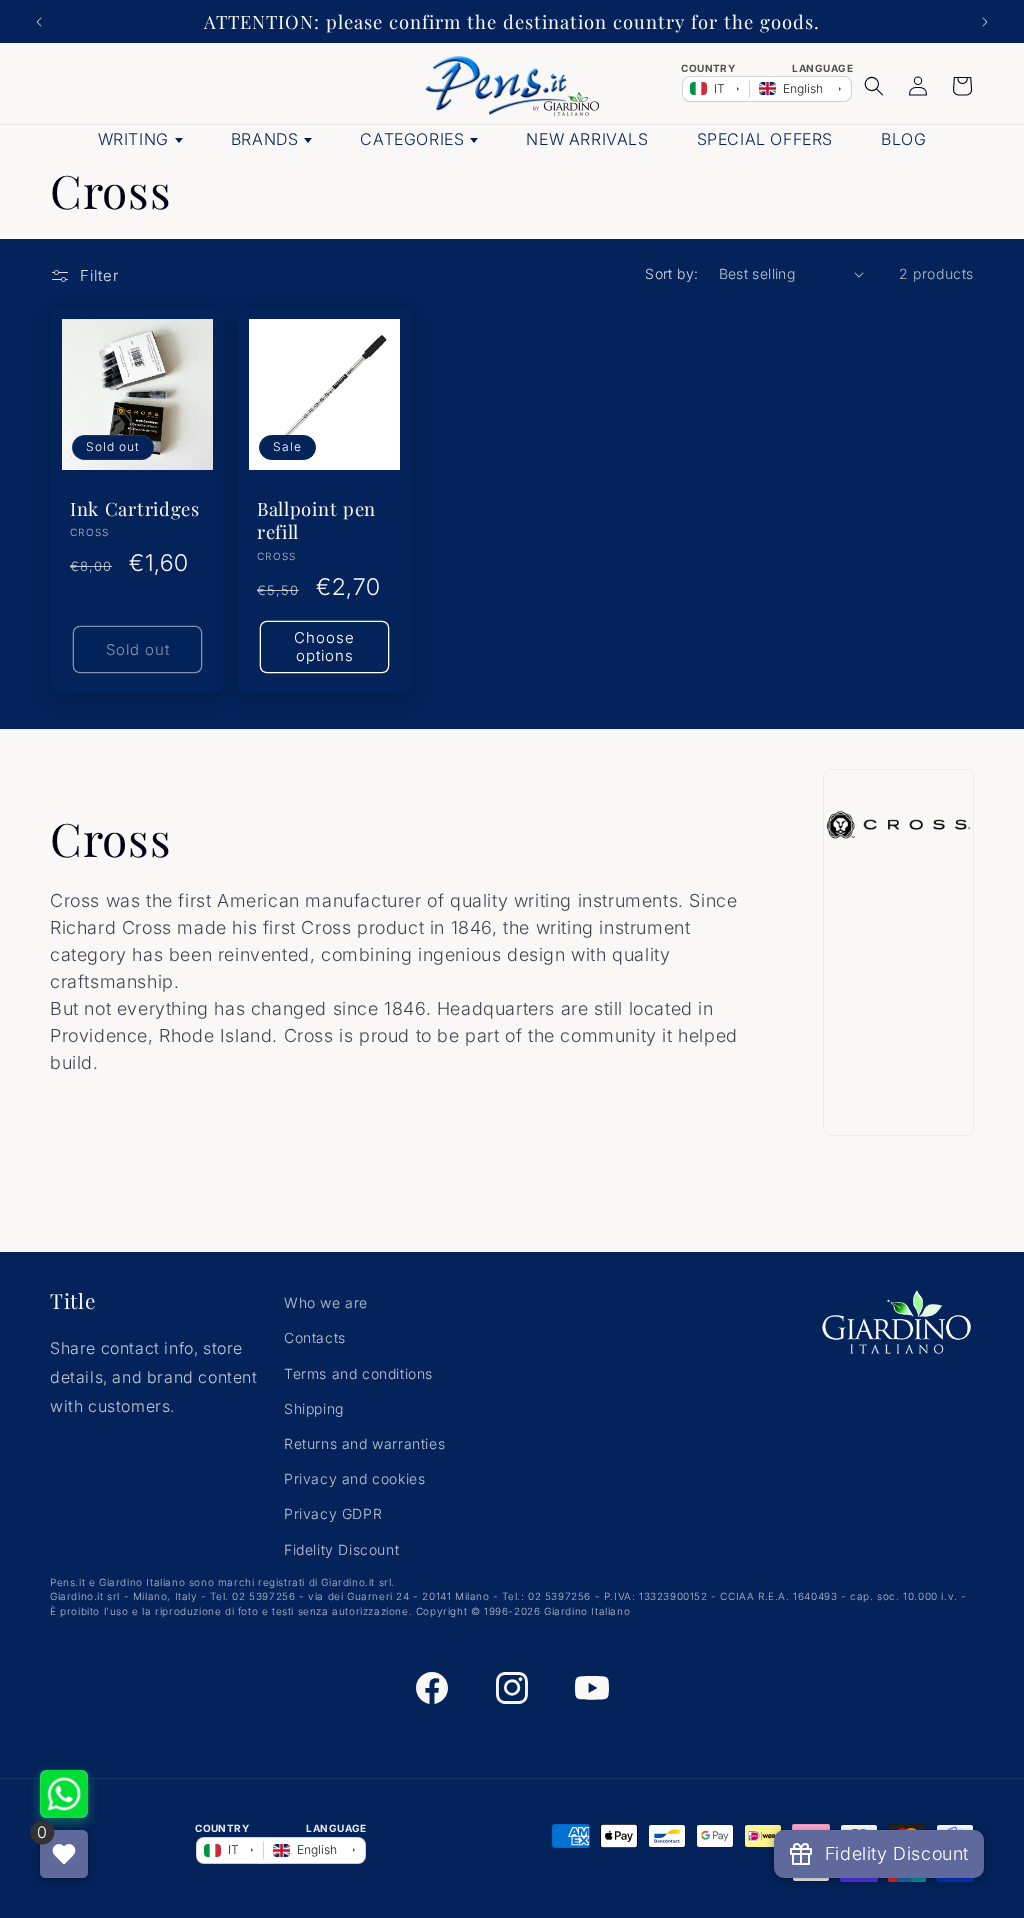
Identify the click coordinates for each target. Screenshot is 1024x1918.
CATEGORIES (412, 139)
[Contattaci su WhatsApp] (64, 1794)
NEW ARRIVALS (587, 139)
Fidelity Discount (341, 1549)
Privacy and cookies (354, 1478)
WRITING (133, 139)
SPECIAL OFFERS (765, 139)
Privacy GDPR (333, 1513)
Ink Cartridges (135, 508)
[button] (874, 86)
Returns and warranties (364, 1443)
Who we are (326, 1302)
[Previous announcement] (39, 22)
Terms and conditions (358, 1373)
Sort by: (671, 273)
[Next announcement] (985, 22)
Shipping (314, 1408)
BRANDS (265, 139)
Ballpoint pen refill (316, 520)
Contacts (315, 1337)
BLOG (903, 139)
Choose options (324, 646)
